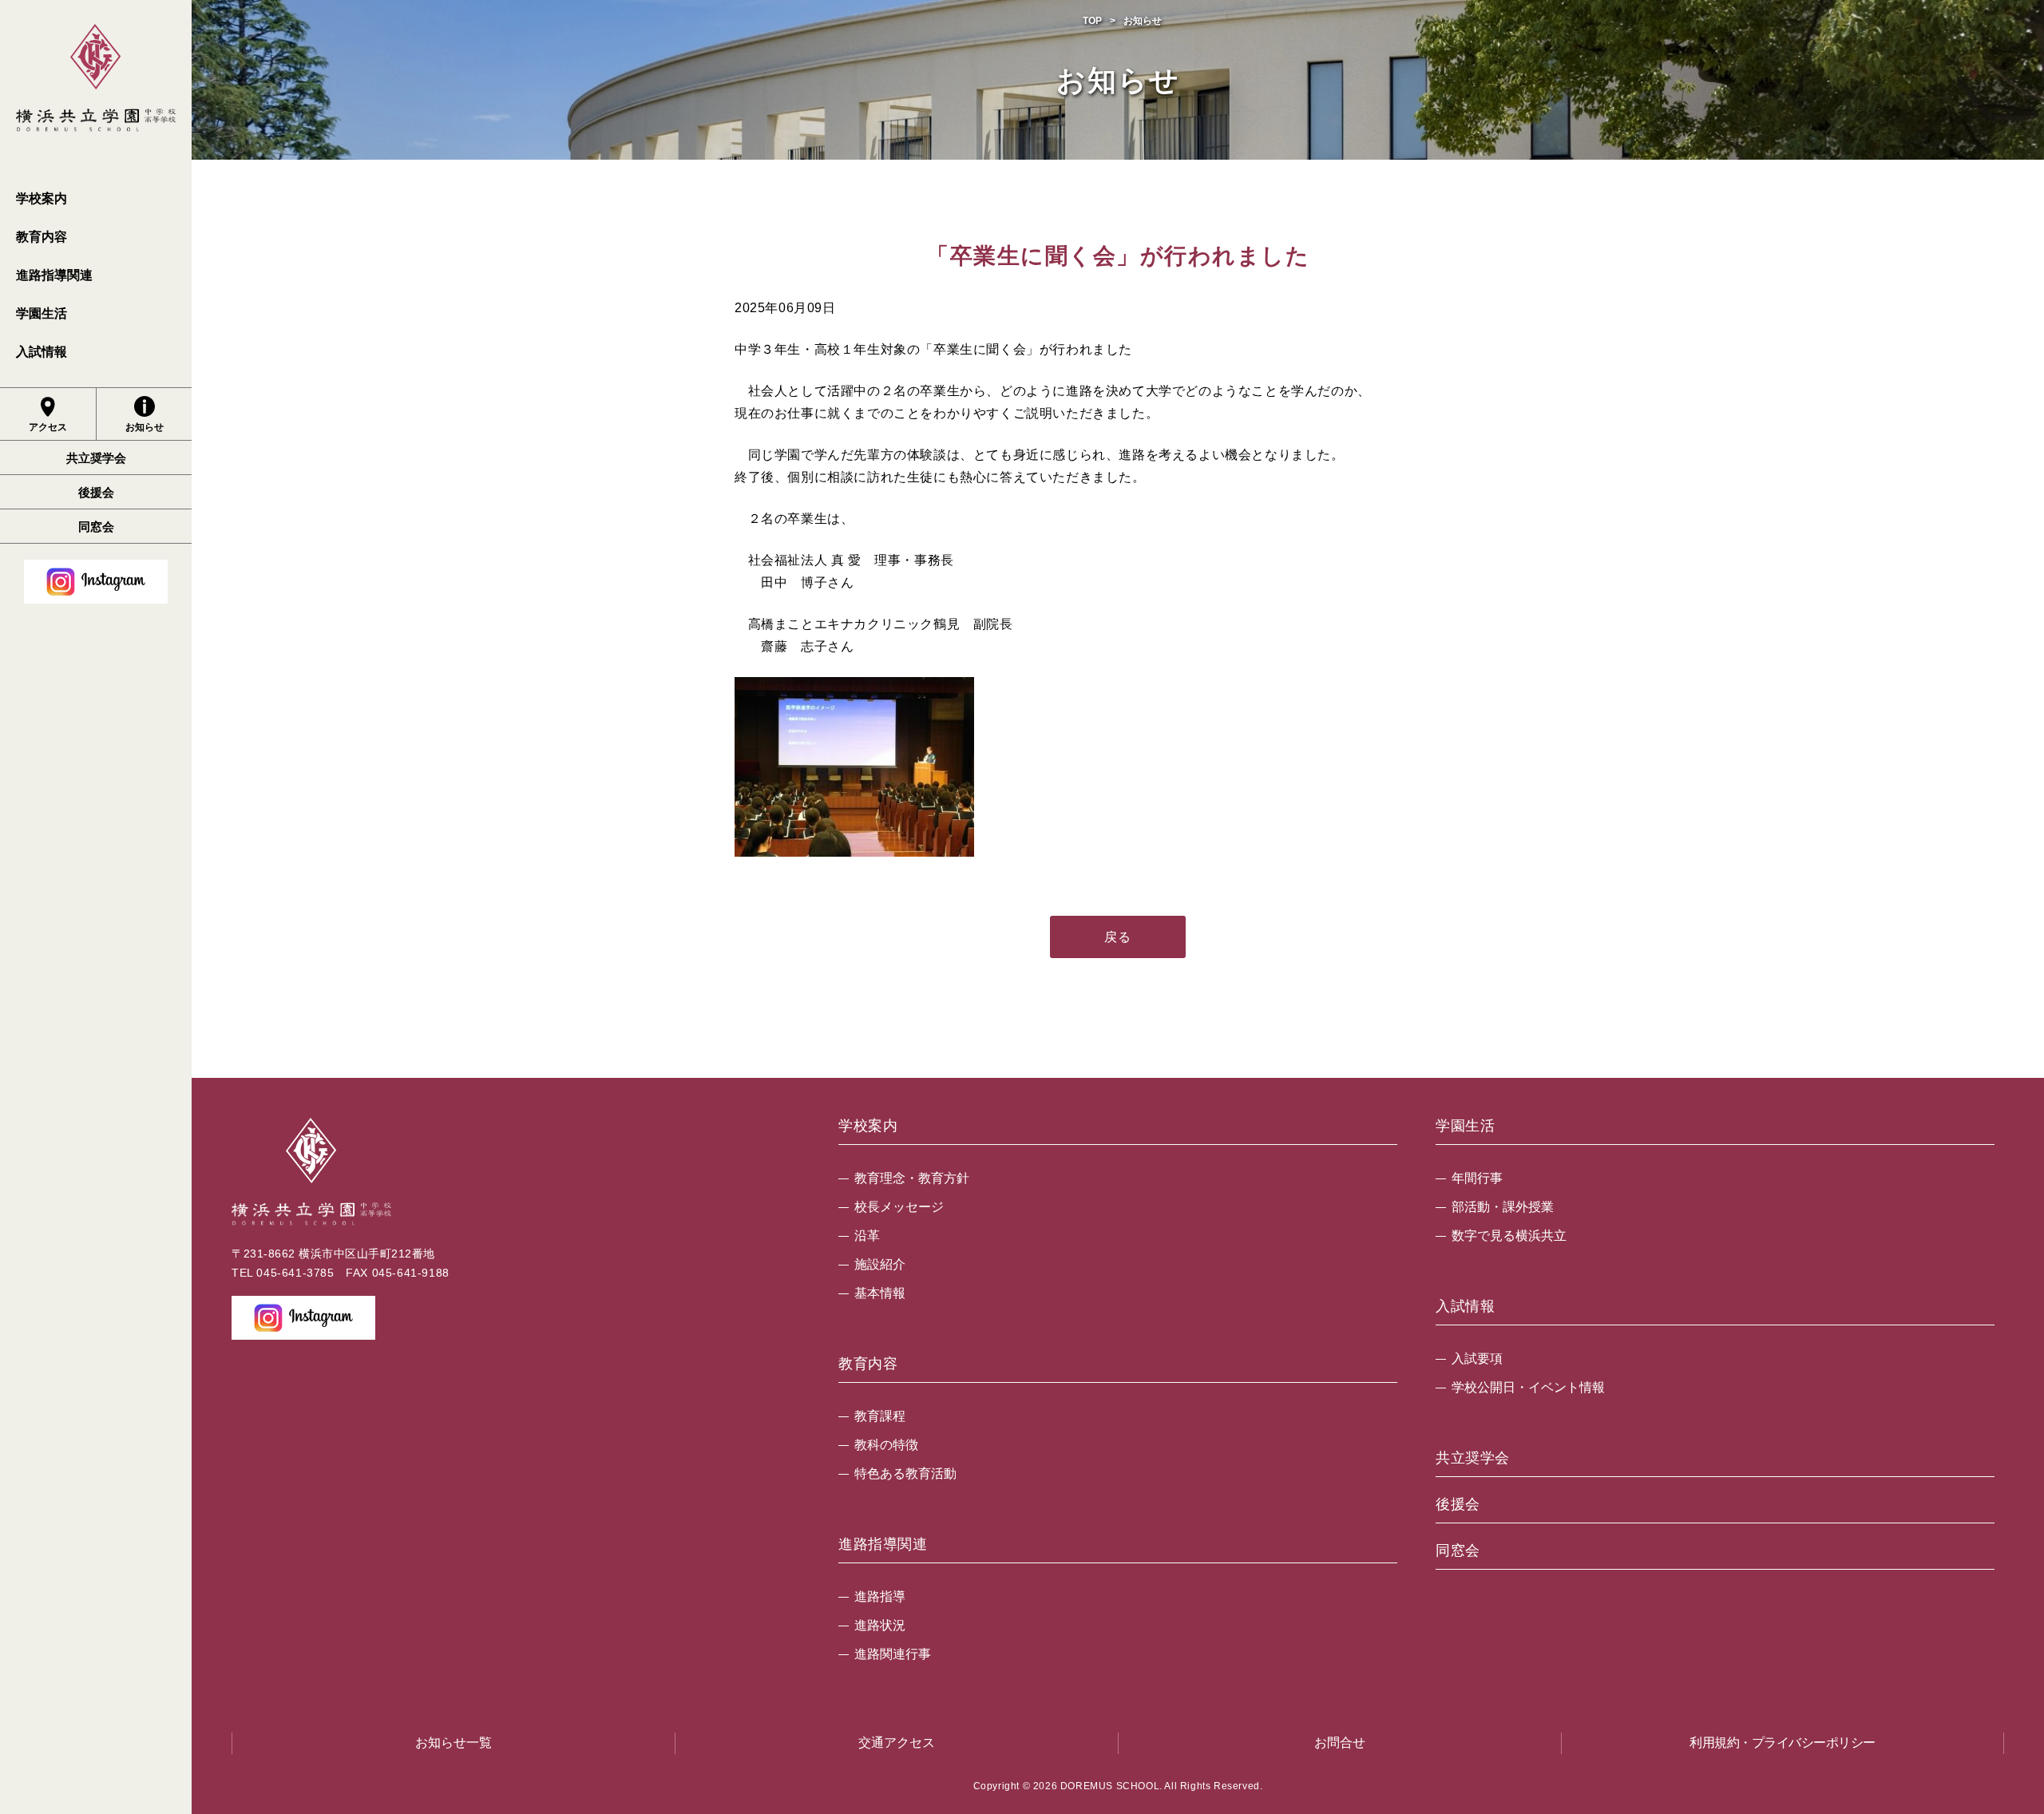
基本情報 (880, 1293)
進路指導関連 (54, 275)
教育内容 (42, 237)
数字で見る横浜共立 (1509, 1236)
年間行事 (1477, 1178)
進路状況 (880, 1625)
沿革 (867, 1236)
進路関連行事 (893, 1654)
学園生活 (42, 313)
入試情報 (42, 352)
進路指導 (880, 1596)
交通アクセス (897, 1743)
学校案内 (42, 198)
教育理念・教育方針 (912, 1178)
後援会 (96, 492)
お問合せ (1340, 1743)
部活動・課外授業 (1503, 1207)
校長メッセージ (899, 1207)
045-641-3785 (295, 1273)
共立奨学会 (96, 458)
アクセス (48, 427)
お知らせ (145, 427)
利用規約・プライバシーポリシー (1783, 1743)
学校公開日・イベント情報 (1528, 1387)
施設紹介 (880, 1264)
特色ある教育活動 (905, 1473)
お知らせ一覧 (454, 1743)
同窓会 (96, 527)
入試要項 (1477, 1359)
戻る (1117, 937)
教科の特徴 (886, 1445)
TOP (1092, 21)
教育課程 (880, 1416)
